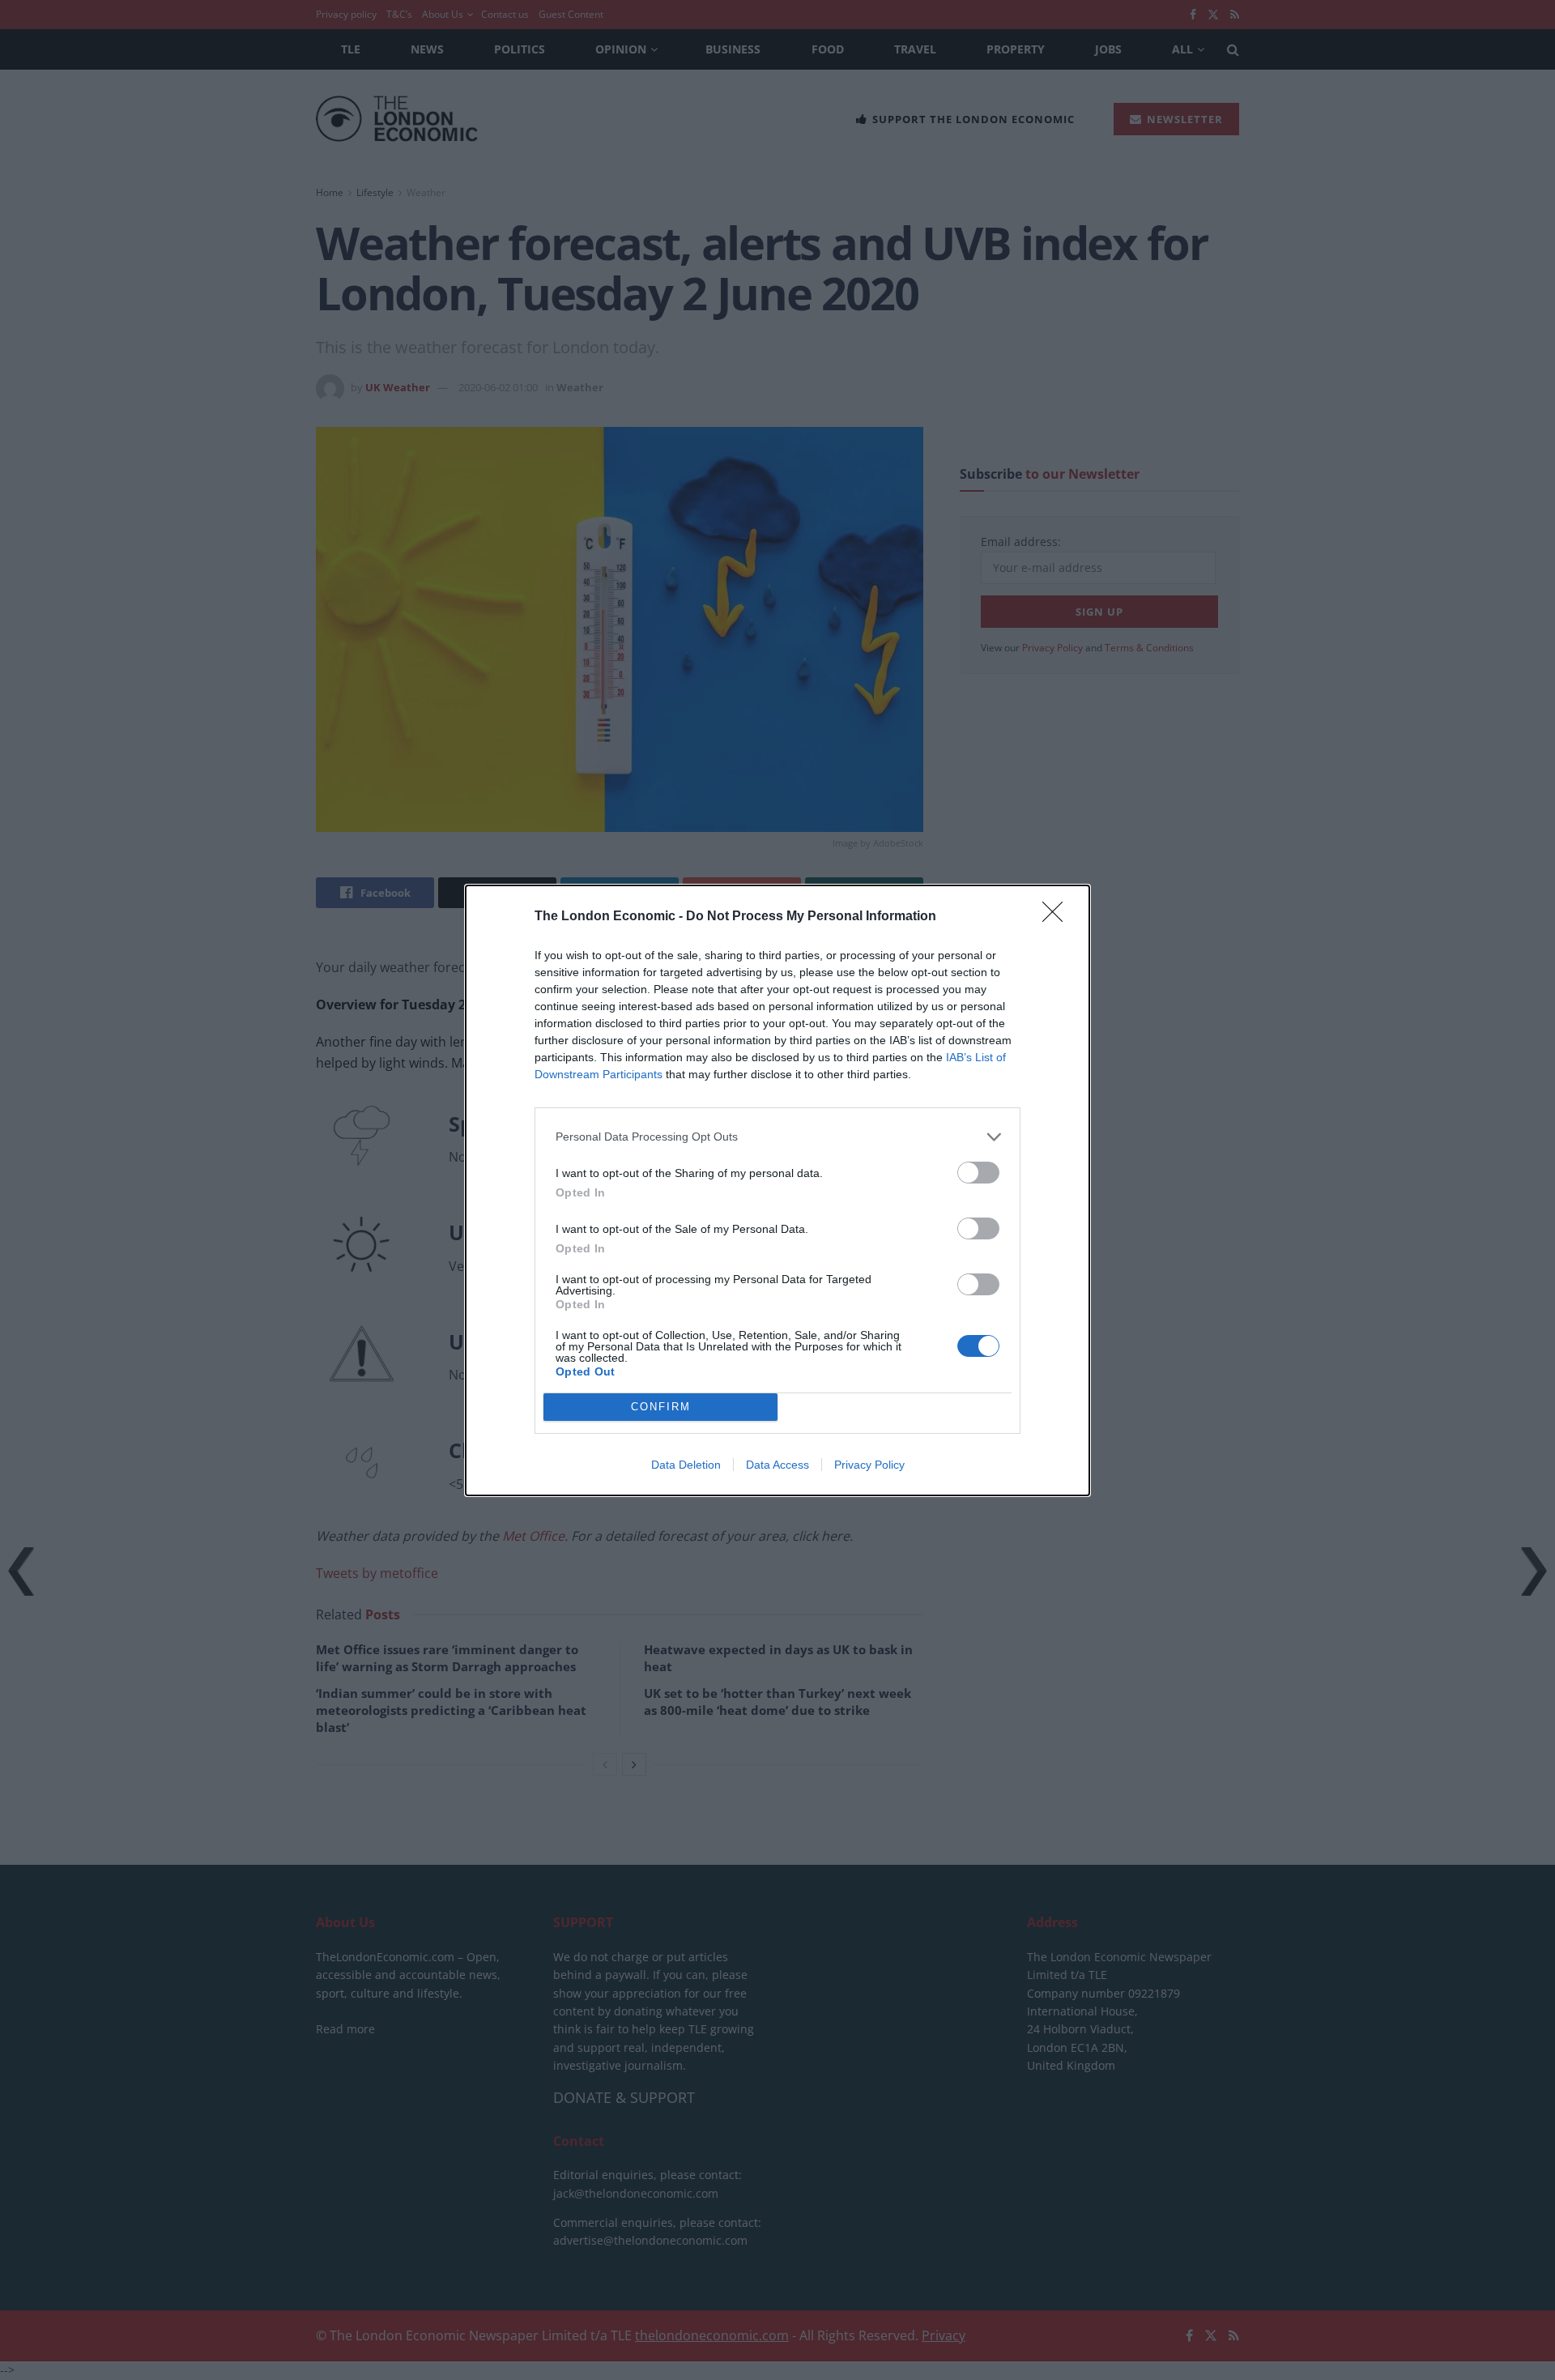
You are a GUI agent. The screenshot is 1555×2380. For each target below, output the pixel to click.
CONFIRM (661, 1407)
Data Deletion (686, 1465)
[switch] (978, 1173)
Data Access (777, 1465)
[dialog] (777, 1190)
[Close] (1058, 917)
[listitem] (777, 1137)
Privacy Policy (869, 1465)
